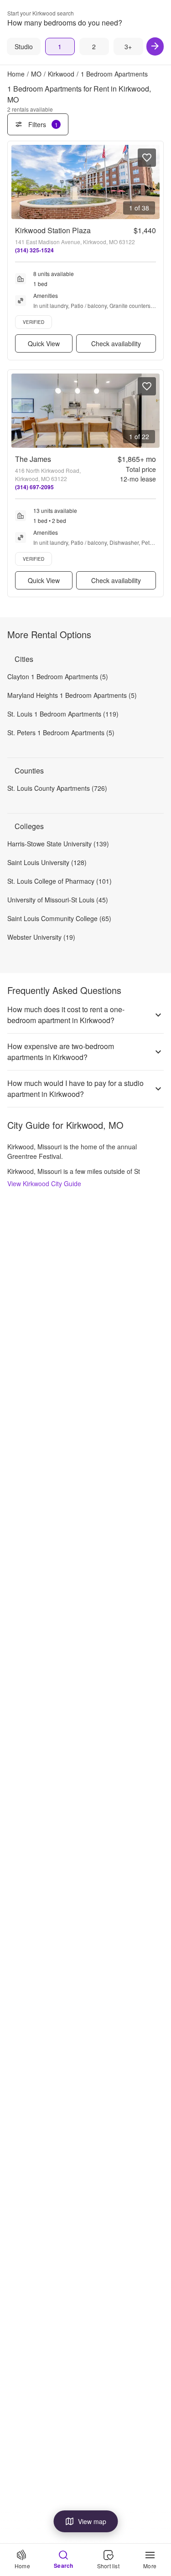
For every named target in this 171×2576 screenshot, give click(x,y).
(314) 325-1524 (34, 250)
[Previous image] (19, 182)
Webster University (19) (41, 937)
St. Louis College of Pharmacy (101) (60, 881)
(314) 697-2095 (34, 487)
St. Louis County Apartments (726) (57, 788)
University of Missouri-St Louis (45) (58, 900)
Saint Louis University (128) (47, 862)
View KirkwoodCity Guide (44, 1183)
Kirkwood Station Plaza (53, 230)
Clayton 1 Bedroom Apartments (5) (58, 676)
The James (33, 459)
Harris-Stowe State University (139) (58, 844)
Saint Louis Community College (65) (59, 918)
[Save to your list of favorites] (147, 158)
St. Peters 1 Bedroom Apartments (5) (61, 732)
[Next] (155, 46)
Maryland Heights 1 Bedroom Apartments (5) (72, 695)
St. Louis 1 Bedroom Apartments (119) (63, 714)
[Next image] (152, 182)
